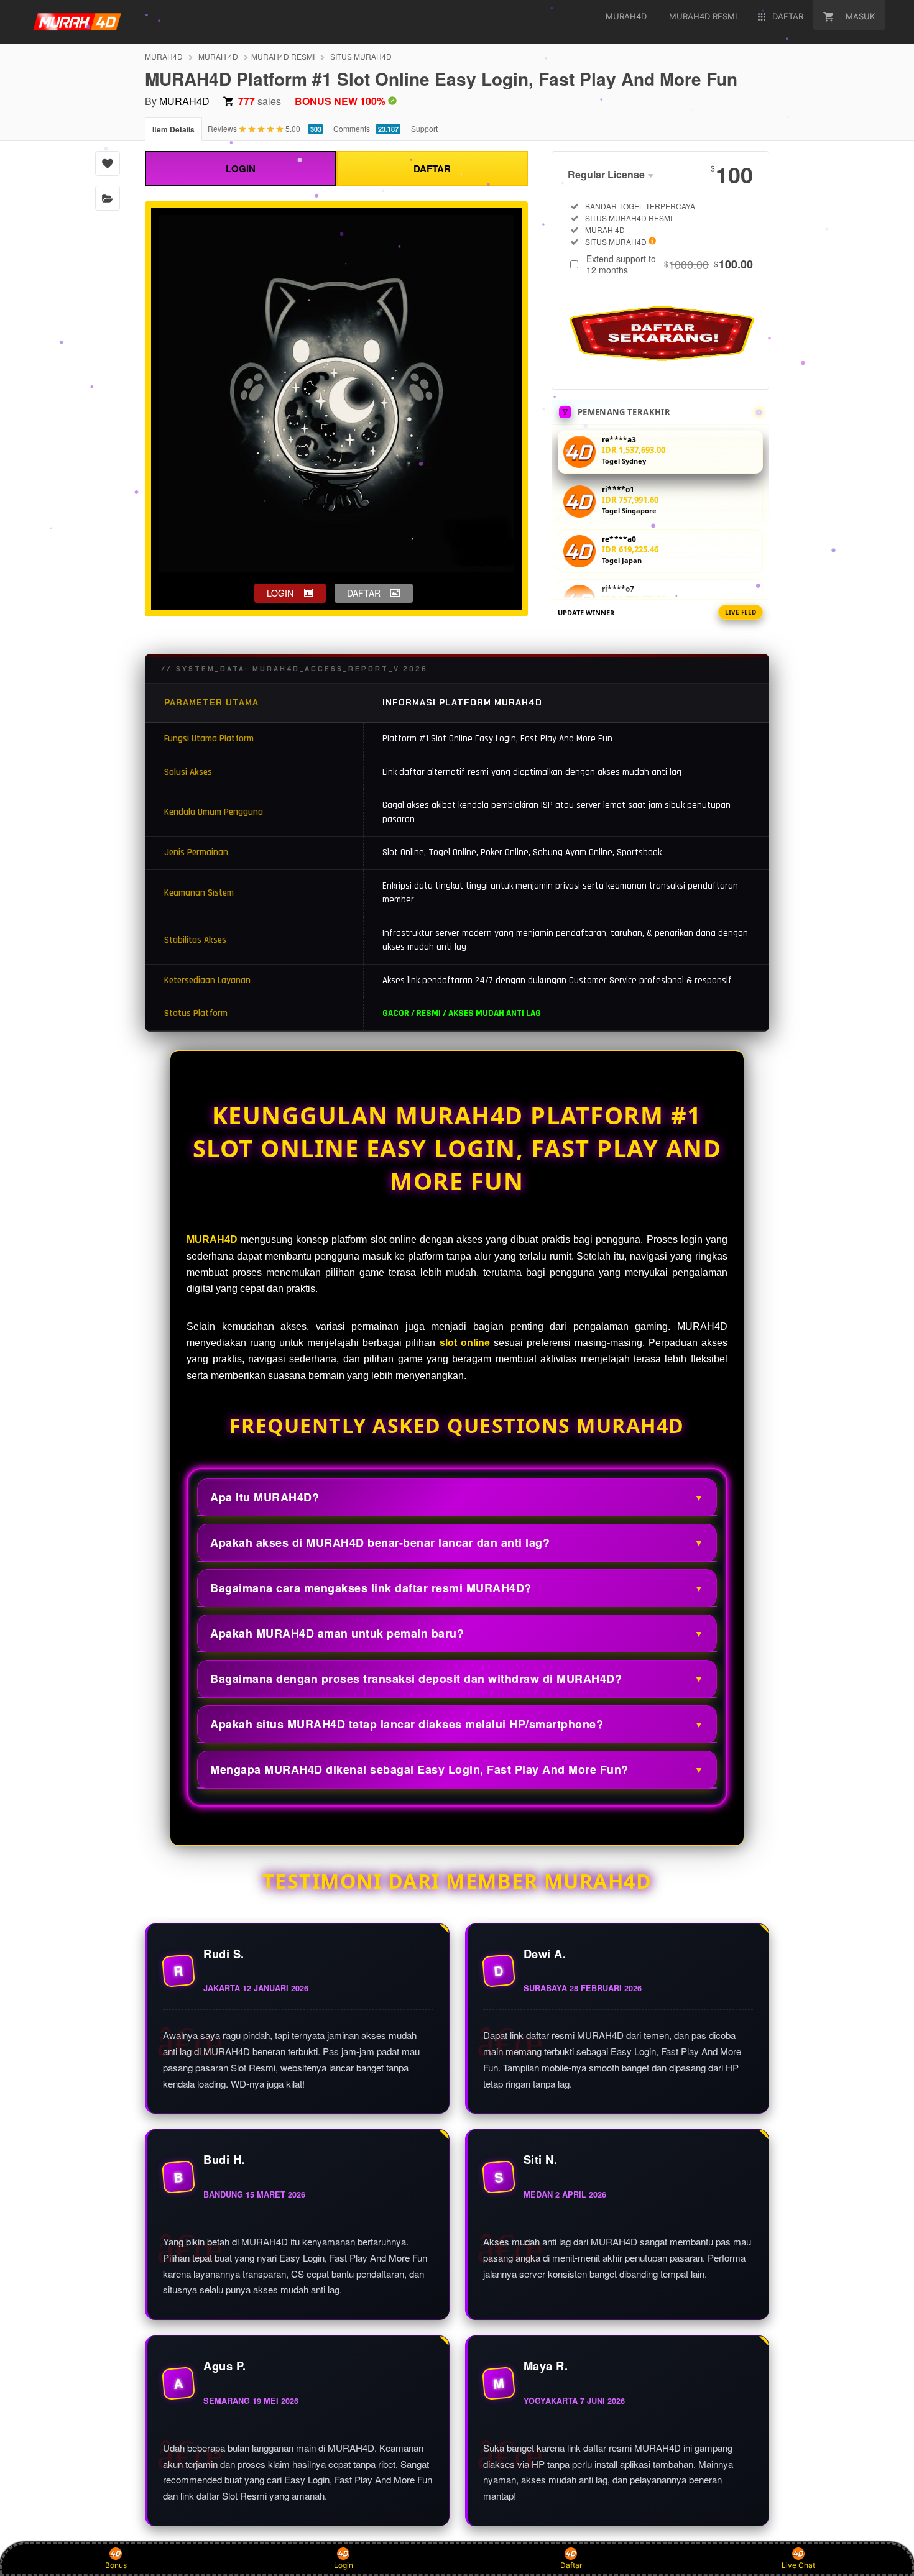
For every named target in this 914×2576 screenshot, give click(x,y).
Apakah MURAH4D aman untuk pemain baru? (337, 1633)
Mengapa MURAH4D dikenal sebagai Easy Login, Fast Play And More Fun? (419, 1769)
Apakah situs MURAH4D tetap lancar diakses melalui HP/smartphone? (407, 1724)
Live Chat (798, 2565)
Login (344, 2565)
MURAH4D (164, 56)
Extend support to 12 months (670, 264)
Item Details (173, 129)
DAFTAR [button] (364, 593)
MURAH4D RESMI (283, 56)
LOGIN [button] (280, 593)
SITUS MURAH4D (361, 56)
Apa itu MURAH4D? (265, 1497)
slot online (465, 1343)
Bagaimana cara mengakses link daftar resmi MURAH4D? (371, 1588)
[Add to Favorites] (108, 163)
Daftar (571, 2565)
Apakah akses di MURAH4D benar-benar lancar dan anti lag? (380, 1542)
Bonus (116, 2565)
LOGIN (241, 168)
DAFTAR (432, 168)
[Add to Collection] (108, 198)
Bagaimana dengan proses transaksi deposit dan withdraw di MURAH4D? (416, 1679)
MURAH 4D (218, 56)
